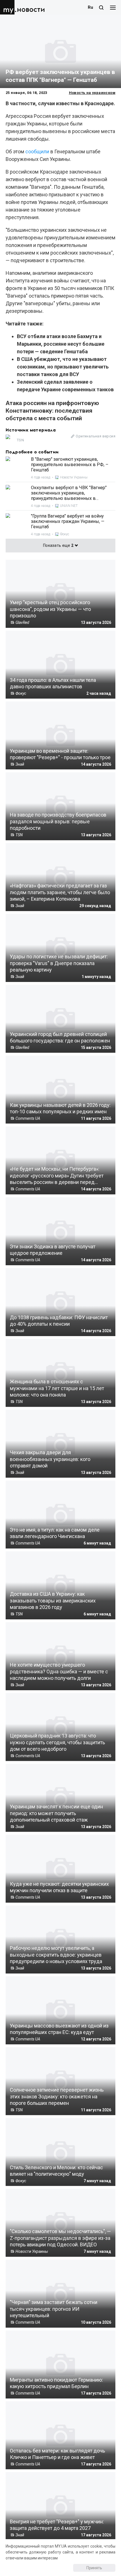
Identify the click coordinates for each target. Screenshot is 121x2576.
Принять (94, 2568)
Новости (31, 10)
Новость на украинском (92, 93)
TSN (20, 440)
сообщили (37, 151)
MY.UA (8, 7)
